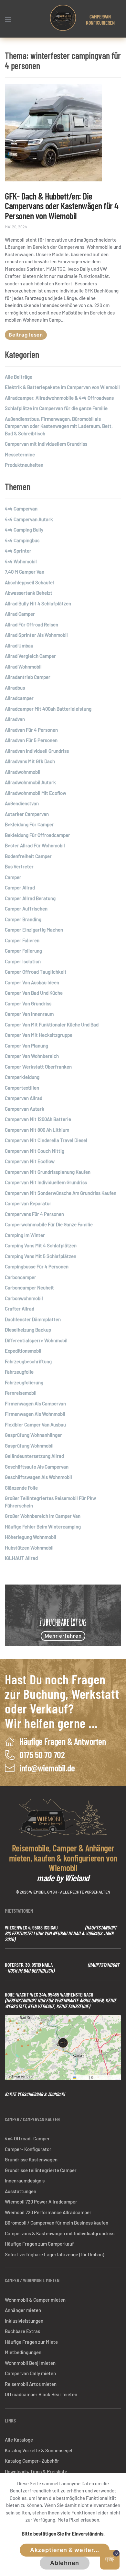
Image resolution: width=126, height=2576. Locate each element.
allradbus (15, 688)
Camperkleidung (22, 1077)
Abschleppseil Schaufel (29, 582)
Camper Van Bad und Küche (34, 993)
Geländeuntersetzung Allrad (34, 1456)
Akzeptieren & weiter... (65, 2550)
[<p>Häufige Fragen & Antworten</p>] (10, 1741)
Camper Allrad (20, 887)
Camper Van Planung (26, 1046)
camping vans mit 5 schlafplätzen (41, 1256)
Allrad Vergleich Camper (30, 656)
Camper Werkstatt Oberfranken (38, 1067)
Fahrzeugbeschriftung (28, 1361)
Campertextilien (22, 1088)
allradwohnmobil (23, 772)
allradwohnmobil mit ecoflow (36, 793)
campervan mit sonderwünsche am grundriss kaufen (61, 1193)
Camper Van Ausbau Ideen (32, 982)
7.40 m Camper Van (25, 572)
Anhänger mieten (23, 2310)
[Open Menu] (8, 19)
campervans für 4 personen (34, 1214)
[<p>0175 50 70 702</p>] (10, 1754)
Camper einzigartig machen (34, 930)
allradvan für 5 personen (31, 740)
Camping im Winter (25, 1235)
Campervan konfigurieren (100, 19)
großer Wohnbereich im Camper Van (43, 1516)
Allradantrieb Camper (28, 677)
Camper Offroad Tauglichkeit (36, 972)
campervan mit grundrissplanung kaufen (48, 1172)
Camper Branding (23, 919)
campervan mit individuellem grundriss (46, 1182)
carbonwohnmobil (24, 1298)
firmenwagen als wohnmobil (35, 1414)
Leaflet (82, 2077)
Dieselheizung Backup (28, 1330)
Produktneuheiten (24, 465)
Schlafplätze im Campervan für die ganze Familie (56, 408)
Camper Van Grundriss (28, 1003)
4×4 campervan (21, 509)
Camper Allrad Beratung (30, 898)
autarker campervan (27, 814)
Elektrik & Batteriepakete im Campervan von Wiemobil (62, 387)
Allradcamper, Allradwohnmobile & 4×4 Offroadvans (59, 398)
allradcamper (19, 698)
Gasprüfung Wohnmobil (29, 1446)
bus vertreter (19, 866)
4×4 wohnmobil (21, 561)
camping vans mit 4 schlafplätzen (41, 1245)
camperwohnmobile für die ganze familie (49, 1224)
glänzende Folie (21, 1488)
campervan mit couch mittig (35, 1151)
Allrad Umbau (19, 646)
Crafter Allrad (20, 1309)
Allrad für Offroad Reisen (31, 624)
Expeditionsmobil (23, 1351)
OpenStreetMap (107, 2077)
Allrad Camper (20, 614)
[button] (63, 2043)
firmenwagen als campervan (35, 1403)
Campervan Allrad (24, 1098)
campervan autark (25, 1109)
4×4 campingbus (22, 540)
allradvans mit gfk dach (30, 761)
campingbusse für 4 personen (37, 1266)
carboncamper (21, 1277)
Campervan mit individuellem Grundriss (46, 444)
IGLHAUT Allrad (21, 1558)
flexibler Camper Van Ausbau (35, 1425)
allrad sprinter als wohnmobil (36, 635)
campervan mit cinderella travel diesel (46, 1140)
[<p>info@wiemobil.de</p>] (10, 1767)
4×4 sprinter (18, 551)
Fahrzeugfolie (19, 1372)
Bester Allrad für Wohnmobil (35, 845)
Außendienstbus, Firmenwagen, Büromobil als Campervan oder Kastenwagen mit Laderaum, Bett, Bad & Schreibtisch (59, 426)
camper (13, 877)
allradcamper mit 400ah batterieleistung (48, 709)
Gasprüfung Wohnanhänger (33, 1435)
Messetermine (20, 454)
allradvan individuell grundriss (37, 751)
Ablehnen (65, 2563)
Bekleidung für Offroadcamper (37, 835)
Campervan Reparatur (28, 1203)
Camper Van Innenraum (29, 1014)
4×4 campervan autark (29, 519)
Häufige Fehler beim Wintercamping (43, 1527)
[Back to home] (63, 18)
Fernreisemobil (21, 1393)
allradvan (15, 719)
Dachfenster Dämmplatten (33, 1319)
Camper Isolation (23, 961)
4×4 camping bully (24, 530)
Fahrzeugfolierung (24, 1382)
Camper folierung (23, 951)
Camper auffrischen (26, 909)
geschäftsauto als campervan (37, 1467)
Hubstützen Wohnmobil (29, 1548)
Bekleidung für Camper (29, 824)
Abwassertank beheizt (29, 593)
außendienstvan (22, 803)
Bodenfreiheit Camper (28, 856)
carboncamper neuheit (29, 1288)
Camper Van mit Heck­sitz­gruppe (39, 1035)
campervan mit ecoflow (30, 1161)
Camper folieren (22, 940)
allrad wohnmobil (23, 667)
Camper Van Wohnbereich (32, 1056)
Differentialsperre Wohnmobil (36, 1340)
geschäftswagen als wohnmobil (38, 1477)
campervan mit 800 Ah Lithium (37, 1130)
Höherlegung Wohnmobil (31, 1537)
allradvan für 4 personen (31, 730)
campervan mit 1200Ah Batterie (38, 1119)
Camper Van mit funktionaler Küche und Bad (52, 1025)
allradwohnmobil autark (30, 782)
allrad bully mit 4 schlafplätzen (38, 603)
